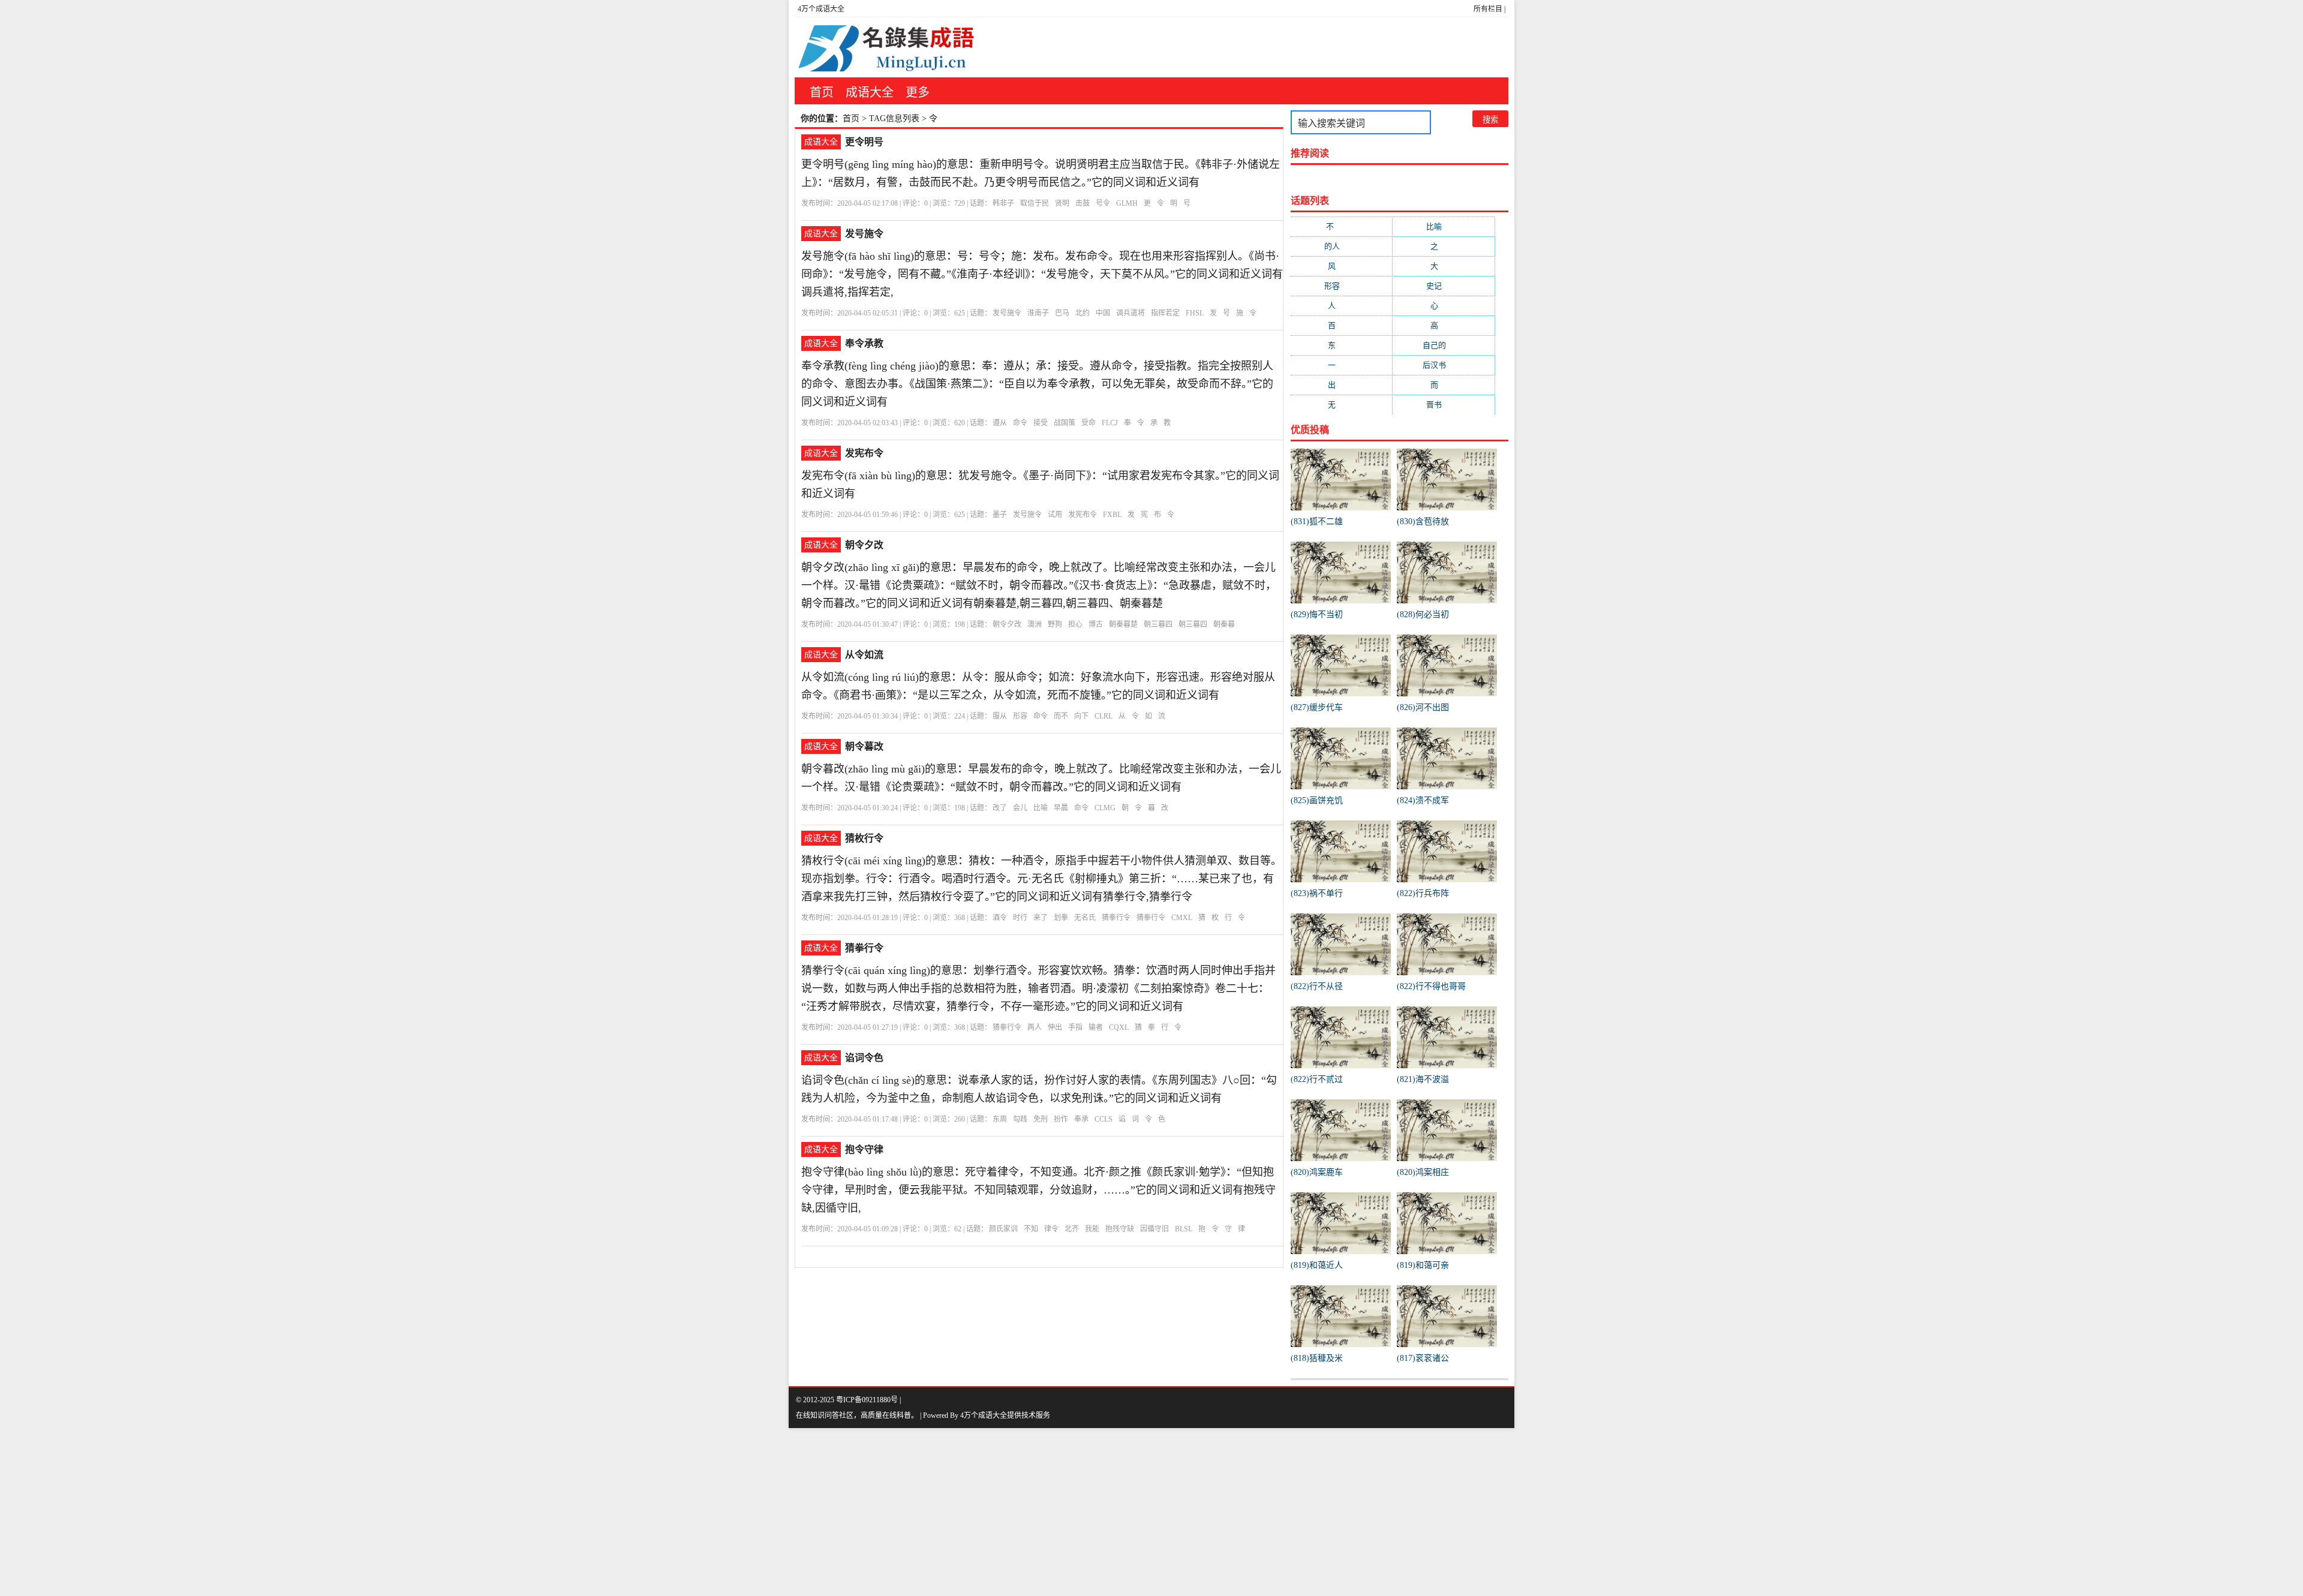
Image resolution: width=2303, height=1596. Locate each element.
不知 (1031, 1229)
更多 (918, 92)
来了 (1041, 918)
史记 (1444, 286)
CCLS (1104, 1119)
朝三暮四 (1158, 624)
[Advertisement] (360, 1512)
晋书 (1444, 405)
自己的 (1444, 345)
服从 (1000, 716)
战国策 (1065, 423)
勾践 (1020, 1119)
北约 (1083, 313)
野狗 (1055, 624)
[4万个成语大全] (885, 47)
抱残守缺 (1120, 1229)
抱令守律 (864, 1149)
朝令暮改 (864, 746)
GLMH (1127, 203)
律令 (1051, 1229)
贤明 (1062, 203)
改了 (1000, 808)
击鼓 (1083, 203)
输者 (1096, 1027)
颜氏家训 (1003, 1229)
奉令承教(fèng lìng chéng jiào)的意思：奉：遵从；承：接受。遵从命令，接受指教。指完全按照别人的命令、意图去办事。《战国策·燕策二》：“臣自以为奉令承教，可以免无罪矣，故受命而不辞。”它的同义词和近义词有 (1037, 384)
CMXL (1182, 918)
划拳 (1061, 918)
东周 (1000, 1119)
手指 (1075, 1027)
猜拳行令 (1116, 918)
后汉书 (1444, 365)
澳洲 (1035, 624)
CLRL (1104, 716)
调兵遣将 (1131, 313)
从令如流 (864, 655)
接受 (1041, 423)
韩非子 (1003, 203)
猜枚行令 (864, 838)
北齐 (1072, 1229)
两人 (1035, 1027)
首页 (822, 92)
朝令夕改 (864, 545)
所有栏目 (1488, 9)
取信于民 (1035, 203)
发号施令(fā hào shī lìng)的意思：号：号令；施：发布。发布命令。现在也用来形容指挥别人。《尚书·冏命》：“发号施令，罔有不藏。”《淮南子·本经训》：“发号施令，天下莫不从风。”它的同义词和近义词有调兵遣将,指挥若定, (1042, 274)
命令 (1020, 423)
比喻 (1041, 808)
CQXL (1119, 1027)
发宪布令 (864, 453)
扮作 (1061, 1119)
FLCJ (1110, 423)
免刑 (1041, 1119)
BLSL (1184, 1229)
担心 (1075, 624)
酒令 (1000, 918)
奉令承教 (864, 343)
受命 (1089, 423)
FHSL (1195, 313)
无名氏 (1085, 918)
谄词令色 (864, 1058)
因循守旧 (1154, 1229)
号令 (1103, 203)
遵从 (1000, 423)
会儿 (1020, 808)
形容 (1020, 716)
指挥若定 (1165, 313)
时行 (1020, 918)
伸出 (1055, 1027)
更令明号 (864, 142)
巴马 (1062, 313)
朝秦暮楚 (1123, 624)
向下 (1081, 716)
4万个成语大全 (821, 9)
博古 (1096, 624)
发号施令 (864, 234)
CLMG (1105, 808)
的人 (1342, 246)
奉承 (1081, 1119)
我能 (1092, 1229)
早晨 (1061, 808)
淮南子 (1038, 313)
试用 (1055, 515)
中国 (1103, 313)
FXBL (1112, 515)
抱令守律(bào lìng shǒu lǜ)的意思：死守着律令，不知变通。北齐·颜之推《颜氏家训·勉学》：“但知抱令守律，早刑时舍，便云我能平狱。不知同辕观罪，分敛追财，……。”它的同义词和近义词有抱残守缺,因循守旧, (1038, 1190)
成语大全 (870, 92)
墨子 (1000, 515)
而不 (1061, 716)
